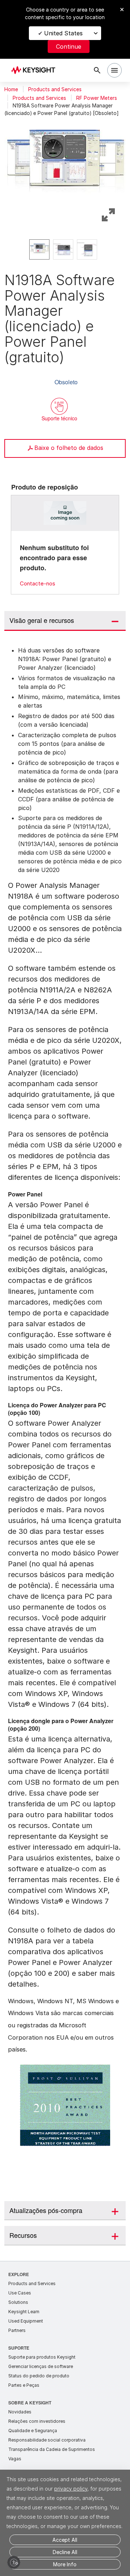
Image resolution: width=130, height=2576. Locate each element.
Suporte (19, 2348)
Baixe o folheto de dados (69, 448)
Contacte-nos (38, 583)
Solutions (18, 2302)
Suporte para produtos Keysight (42, 2357)
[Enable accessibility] (14, 2562)
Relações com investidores (37, 2421)
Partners (17, 2330)
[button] (65, 164)
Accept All (65, 2540)
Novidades (20, 2412)
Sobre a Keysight (30, 2402)
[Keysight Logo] (36, 70)
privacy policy (71, 2489)
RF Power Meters (97, 98)
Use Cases (20, 2293)
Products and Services (55, 89)
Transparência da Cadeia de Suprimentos (52, 2449)
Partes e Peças (24, 2385)
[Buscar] (97, 70)
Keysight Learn (24, 2312)
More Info (65, 2564)
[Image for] (65, 513)
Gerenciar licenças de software (41, 2366)
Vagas (15, 2459)
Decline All (65, 2552)
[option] (39, 249)
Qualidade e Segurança (33, 2431)
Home (11, 89)
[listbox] (65, 249)
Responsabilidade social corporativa (47, 2440)
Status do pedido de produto (39, 2376)
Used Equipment (26, 2321)
